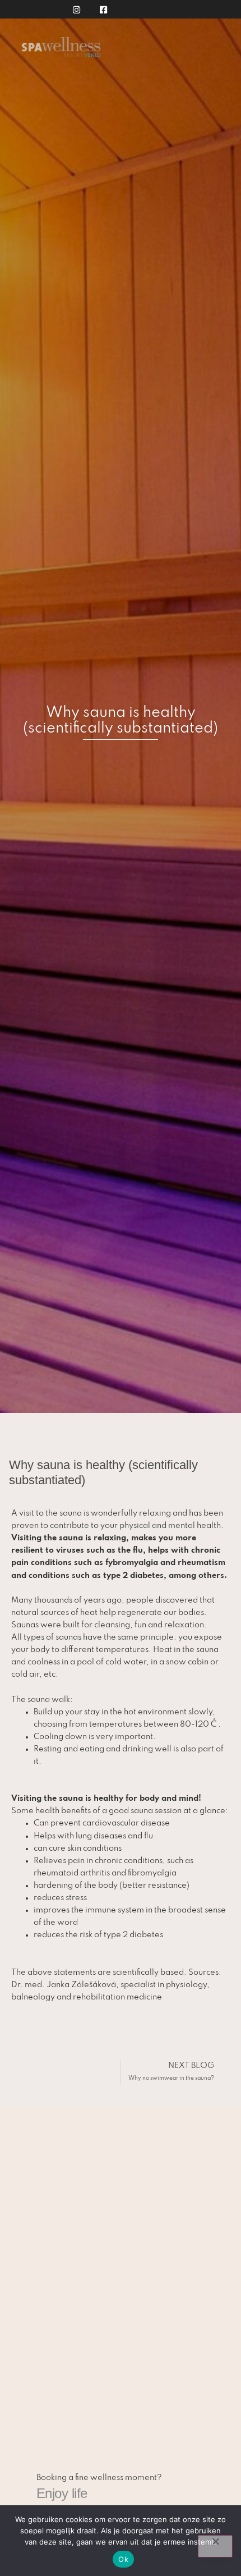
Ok (123, 2559)
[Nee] (215, 2546)
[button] (221, 52)
